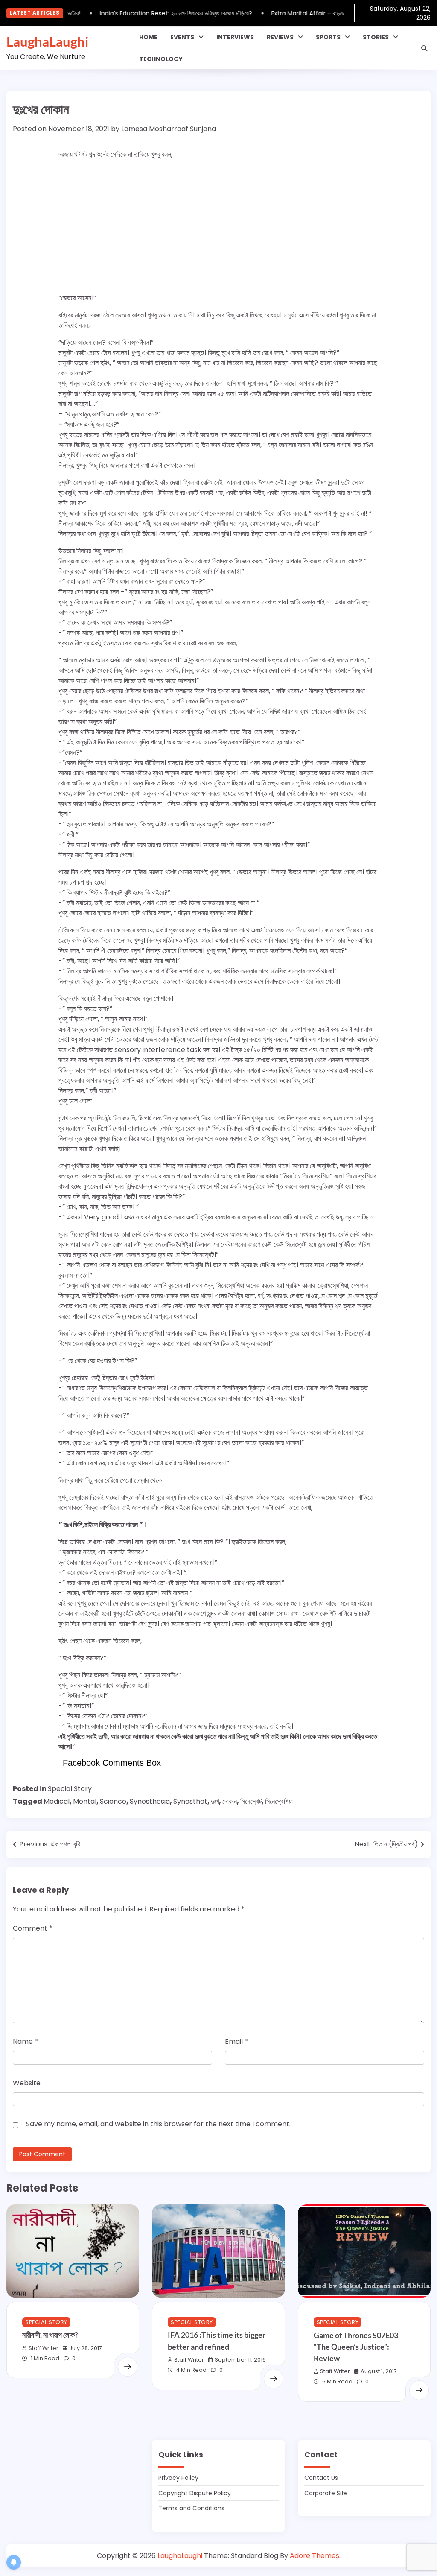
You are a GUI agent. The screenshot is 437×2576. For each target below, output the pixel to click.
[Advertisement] (218, 226)
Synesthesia (150, 1801)
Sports (328, 37)
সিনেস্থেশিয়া (279, 1801)
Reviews (280, 37)
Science (113, 1801)
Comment (33, 1928)
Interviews (235, 37)
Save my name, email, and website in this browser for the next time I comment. (158, 2124)
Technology (161, 59)
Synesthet (190, 1801)
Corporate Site (326, 2493)
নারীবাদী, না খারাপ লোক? (50, 2335)
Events (182, 37)
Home (148, 37)
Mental (85, 1801)
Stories (376, 37)
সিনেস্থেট (251, 1801)
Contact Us (321, 2478)
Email (236, 2041)
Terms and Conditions (191, 2508)
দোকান (230, 1801)
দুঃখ (215, 1801)
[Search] (424, 48)
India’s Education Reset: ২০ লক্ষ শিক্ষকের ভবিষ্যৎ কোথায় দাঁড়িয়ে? (161, 13)
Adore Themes (315, 2556)
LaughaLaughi (47, 41)
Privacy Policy (178, 2478)
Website (27, 2083)
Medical (57, 1801)
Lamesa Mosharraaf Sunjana (169, 129)
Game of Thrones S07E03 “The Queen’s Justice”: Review (356, 2347)
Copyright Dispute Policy (195, 2493)
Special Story (70, 1789)
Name (25, 2041)
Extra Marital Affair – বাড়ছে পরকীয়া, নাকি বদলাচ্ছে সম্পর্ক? (323, 13)
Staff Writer (44, 2348)
